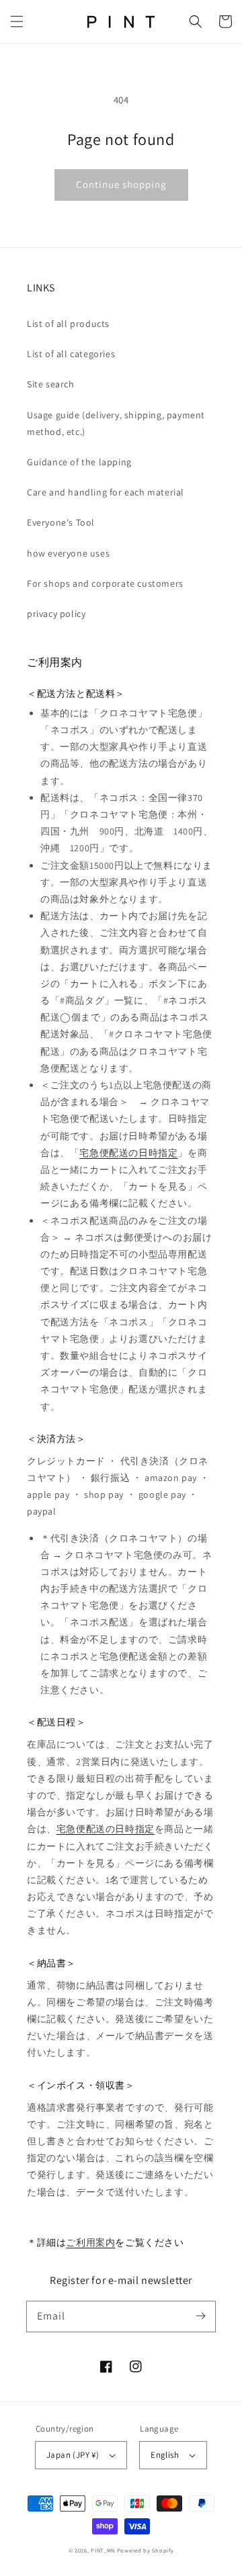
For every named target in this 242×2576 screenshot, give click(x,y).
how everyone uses (68, 553)
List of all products (68, 324)
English (165, 2455)
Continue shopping (121, 184)
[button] (17, 21)
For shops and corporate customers (105, 583)
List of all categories (71, 354)
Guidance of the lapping (79, 462)
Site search (51, 384)
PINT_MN (103, 2550)
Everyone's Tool (61, 522)
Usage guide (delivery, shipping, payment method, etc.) (116, 423)
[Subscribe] (200, 2316)
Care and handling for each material (106, 492)
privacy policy (56, 614)
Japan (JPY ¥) (73, 2455)
